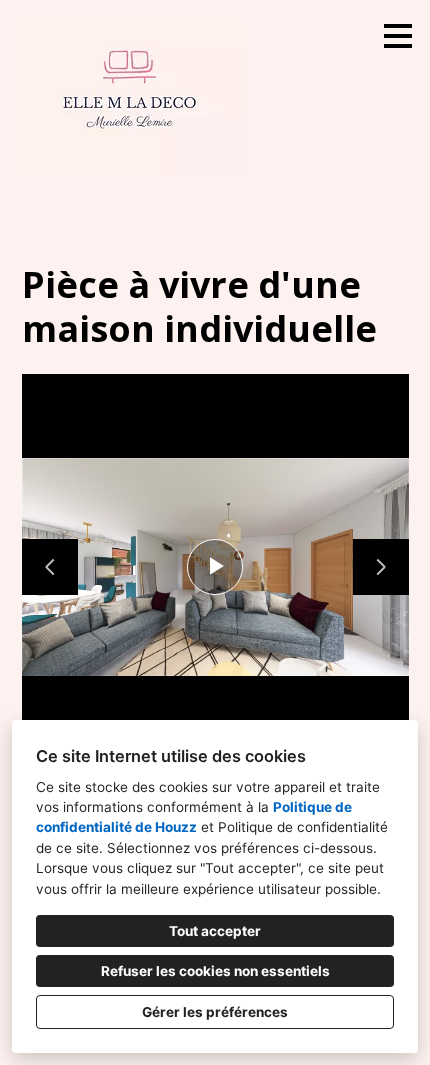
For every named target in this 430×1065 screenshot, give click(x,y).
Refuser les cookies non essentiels (215, 971)
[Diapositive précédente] (50, 567)
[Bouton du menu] (398, 36)
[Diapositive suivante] (381, 567)
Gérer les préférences (215, 1012)
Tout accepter (215, 931)
